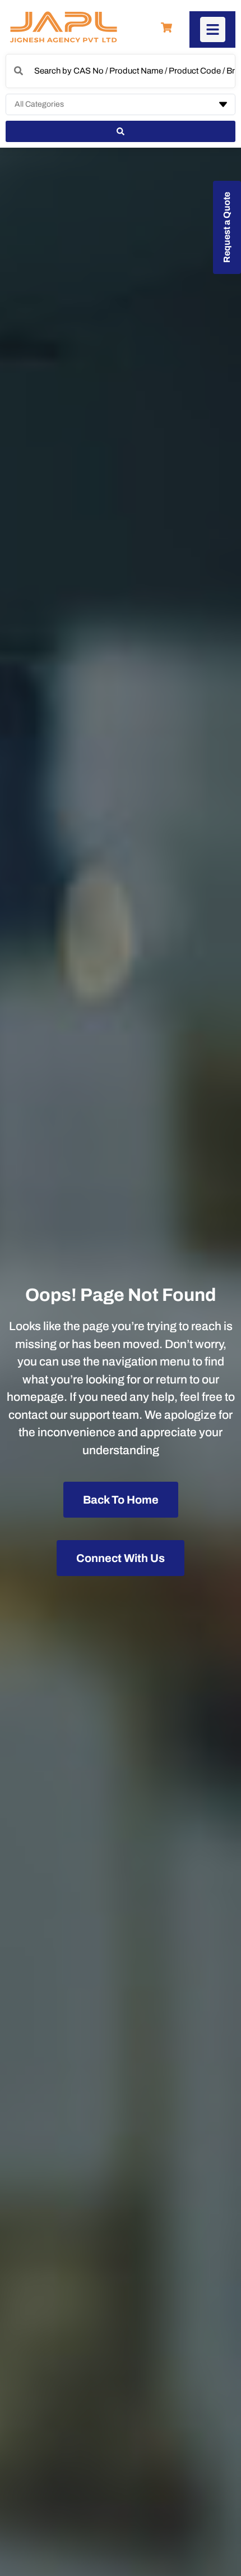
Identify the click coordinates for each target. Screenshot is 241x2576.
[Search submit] (121, 131)
